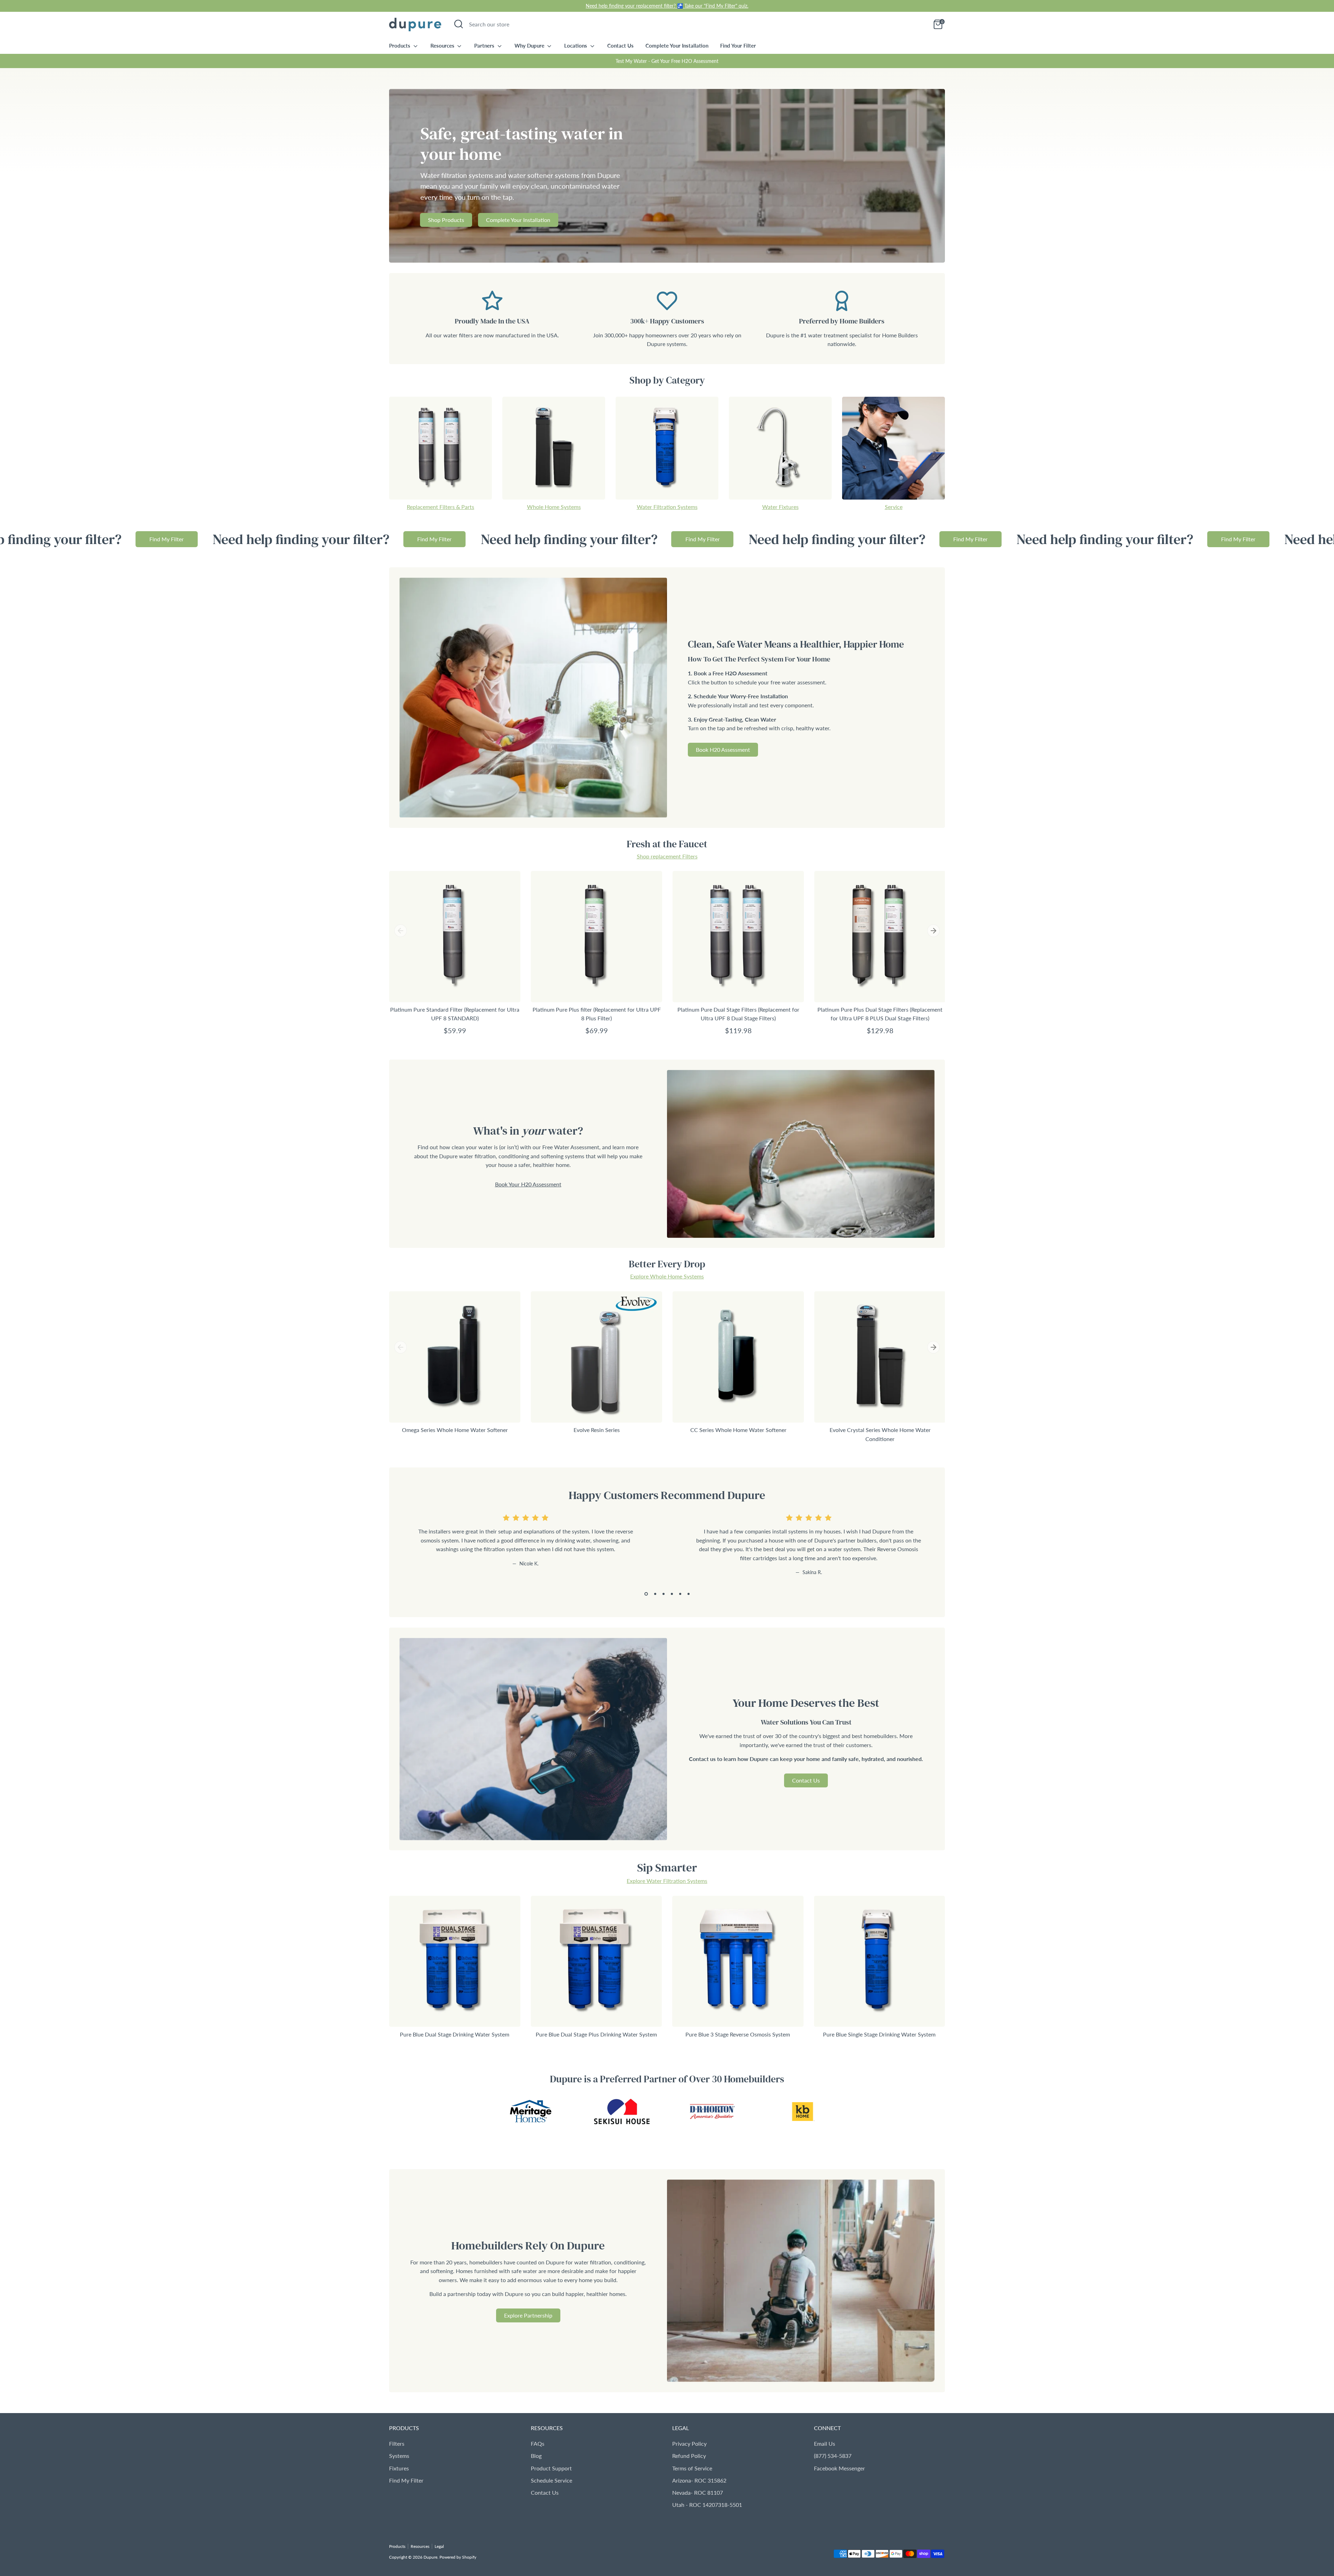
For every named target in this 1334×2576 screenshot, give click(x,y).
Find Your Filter (738, 46)
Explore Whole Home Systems (667, 1276)
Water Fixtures (780, 507)
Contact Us (620, 46)
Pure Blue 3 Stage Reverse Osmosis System (738, 2034)
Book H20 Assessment (723, 750)
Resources (443, 46)
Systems (399, 2456)
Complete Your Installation (677, 46)
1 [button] (646, 1594)
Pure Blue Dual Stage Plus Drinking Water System (596, 2034)
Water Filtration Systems (667, 507)
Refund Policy (689, 2456)
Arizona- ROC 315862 (699, 2480)
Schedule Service (551, 2480)
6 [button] (689, 1594)
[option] (667, 176)
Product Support (551, 2468)
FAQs (538, 2443)
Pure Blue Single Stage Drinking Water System (879, 2034)
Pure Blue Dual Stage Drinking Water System (455, 2034)
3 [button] (664, 1594)
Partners (485, 46)
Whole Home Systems (554, 507)
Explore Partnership (528, 2315)
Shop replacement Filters (667, 856)
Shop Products (446, 220)
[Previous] (401, 931)
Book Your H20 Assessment (528, 1184)
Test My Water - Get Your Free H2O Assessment (667, 61)
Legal (439, 2546)
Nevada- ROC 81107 (698, 2492)
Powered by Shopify (458, 2557)
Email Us (825, 2443)
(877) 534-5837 (833, 2456)
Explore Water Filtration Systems (667, 1881)
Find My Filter (239, 539)
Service (894, 507)
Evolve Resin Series (597, 1430)
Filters (397, 2443)
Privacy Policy (689, 2443)
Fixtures (399, 2468)
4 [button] (672, 1594)
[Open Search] (459, 24)
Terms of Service (692, 2468)
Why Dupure (530, 46)
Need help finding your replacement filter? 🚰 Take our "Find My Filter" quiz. (667, 6)
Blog (536, 2456)
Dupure (430, 2557)
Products (400, 46)
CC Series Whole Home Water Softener (738, 1430)
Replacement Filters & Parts (440, 507)
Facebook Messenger (839, 2468)
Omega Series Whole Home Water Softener (455, 1430)
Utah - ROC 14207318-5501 (707, 2505)
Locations (576, 46)
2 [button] (655, 1594)
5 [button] (680, 1594)
